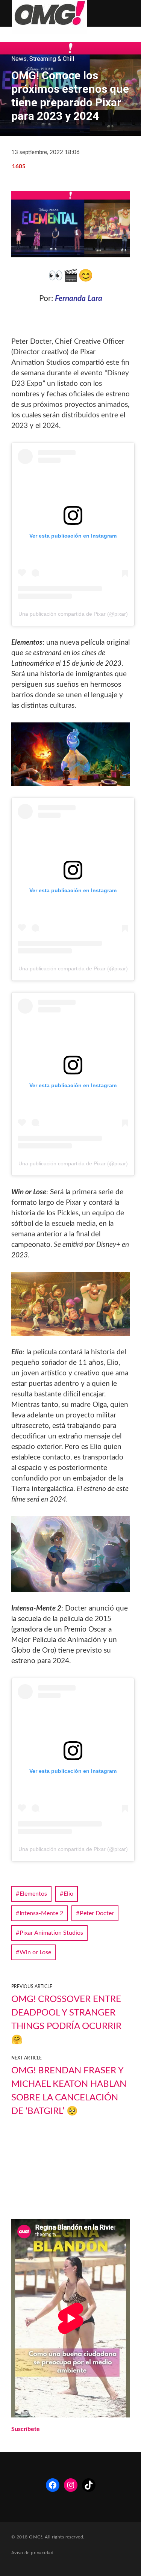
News (19, 59)
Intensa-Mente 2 (41, 1913)
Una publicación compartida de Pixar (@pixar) (73, 614)
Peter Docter (97, 1913)
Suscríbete (26, 2429)
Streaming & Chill (52, 59)
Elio (68, 1894)
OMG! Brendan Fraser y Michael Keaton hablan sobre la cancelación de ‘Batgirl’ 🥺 (69, 2091)
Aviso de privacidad (32, 2553)
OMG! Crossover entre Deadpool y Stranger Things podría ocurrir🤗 (66, 2020)
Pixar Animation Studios (51, 1933)
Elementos (33, 1894)
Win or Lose (35, 1952)
